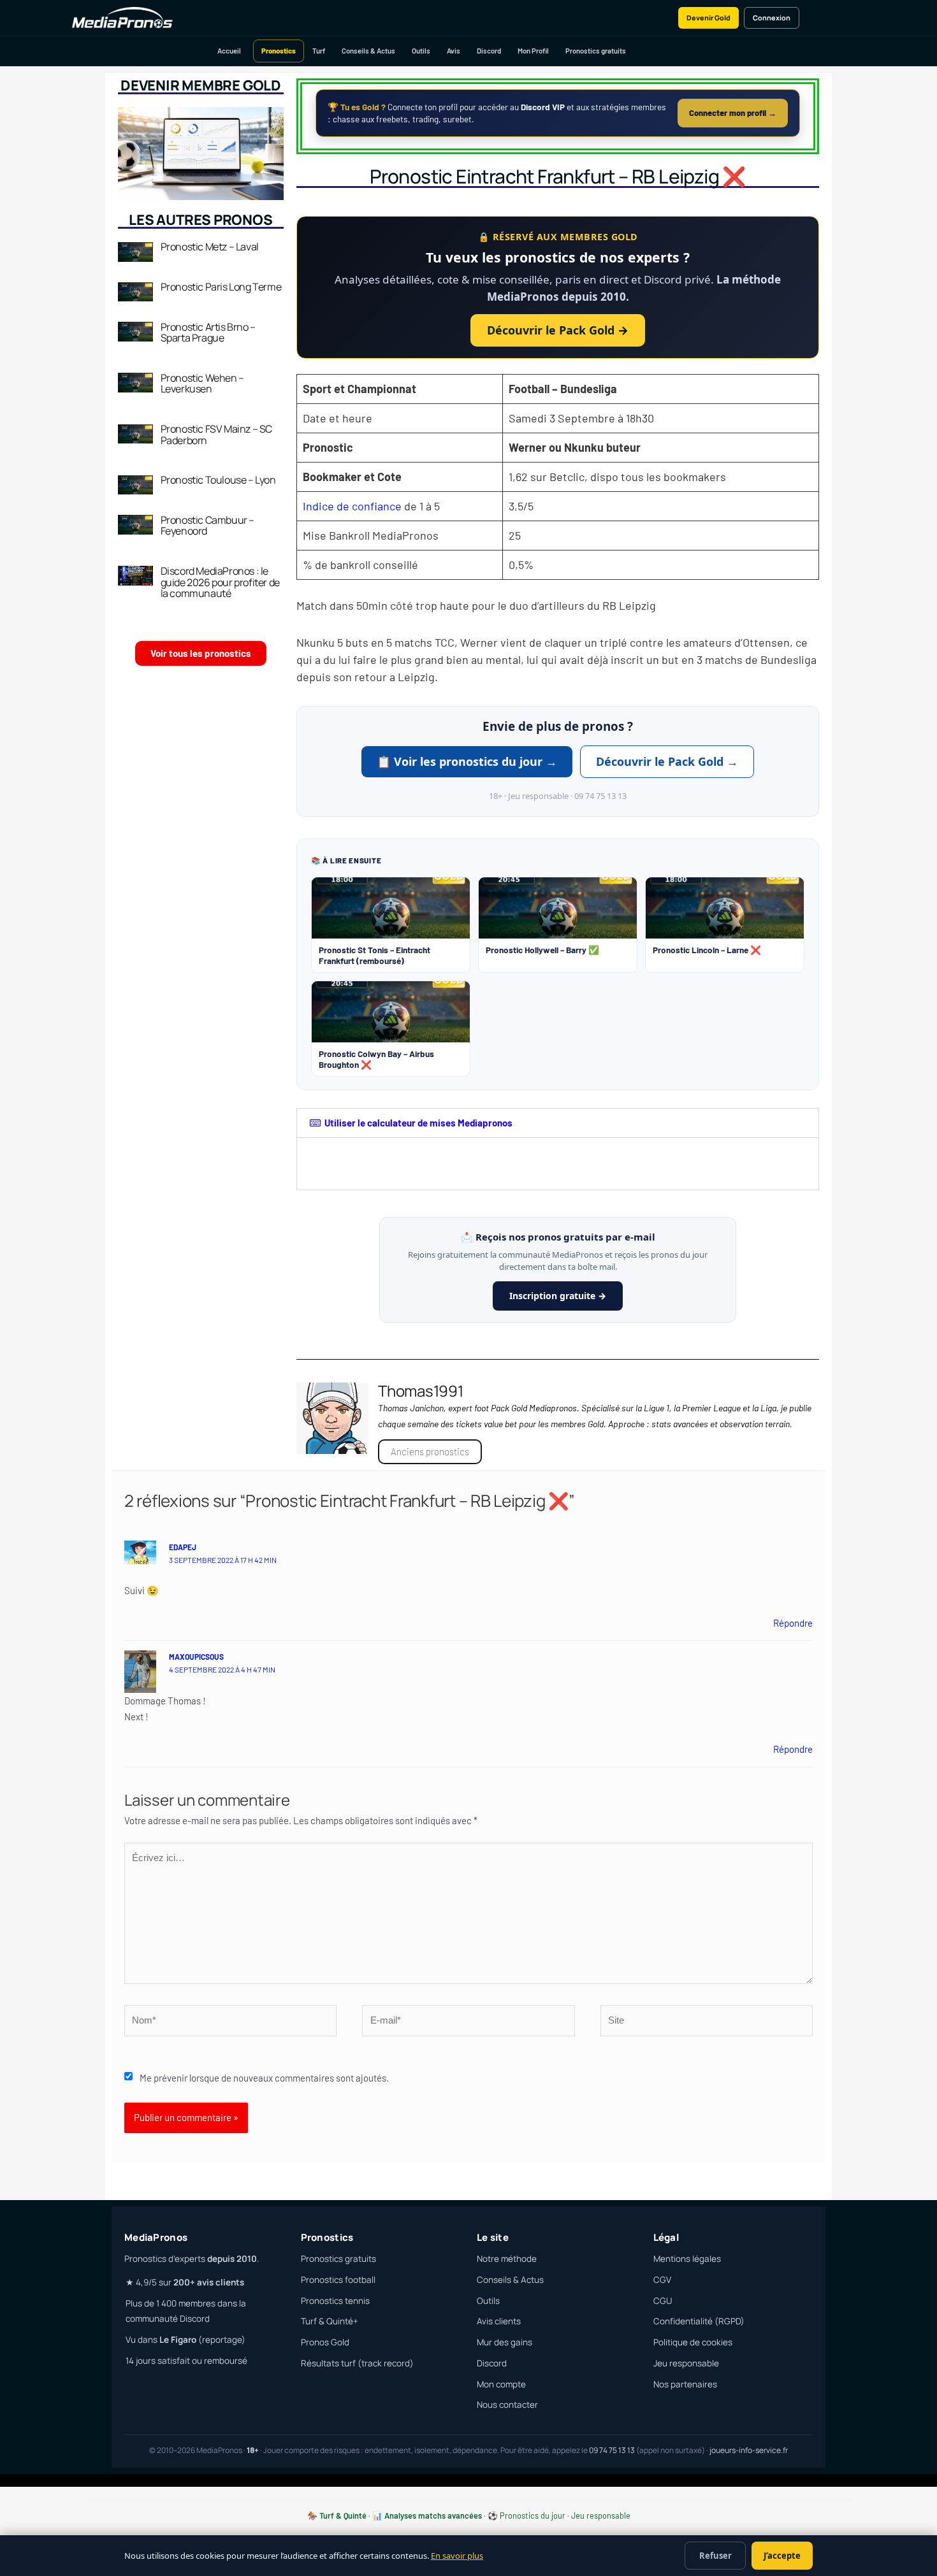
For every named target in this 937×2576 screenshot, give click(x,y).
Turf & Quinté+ (330, 2321)
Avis (454, 51)
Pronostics (279, 51)
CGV (662, 2280)
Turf (319, 51)
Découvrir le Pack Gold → (558, 330)
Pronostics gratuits (596, 51)
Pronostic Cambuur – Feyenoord (207, 526)
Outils (421, 51)
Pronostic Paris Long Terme (221, 287)
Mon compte (501, 2384)
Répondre (793, 1623)
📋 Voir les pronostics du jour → (467, 761)
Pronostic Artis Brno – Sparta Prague (208, 333)
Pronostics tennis (335, 2301)
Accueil (229, 51)
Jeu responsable (686, 2363)
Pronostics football (338, 2280)
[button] (558, 1123)
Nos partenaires (685, 2384)
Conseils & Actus (368, 51)
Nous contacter (507, 2405)
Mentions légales (687, 2259)
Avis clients (499, 2321)
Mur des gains (505, 2342)
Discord (489, 51)
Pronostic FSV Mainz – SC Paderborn (216, 435)
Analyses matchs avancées (433, 2515)
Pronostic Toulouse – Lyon (218, 480)
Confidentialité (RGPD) (699, 2321)
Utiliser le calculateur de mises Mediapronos (418, 1123)
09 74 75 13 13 (612, 2450)
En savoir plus (457, 2556)
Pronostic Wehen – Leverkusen (202, 384)
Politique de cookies (693, 2342)
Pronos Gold (325, 2342)
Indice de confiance (352, 506)
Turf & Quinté (343, 2515)
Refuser (715, 2556)
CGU (663, 2301)
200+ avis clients (209, 2282)
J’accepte (782, 2556)
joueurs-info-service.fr (749, 2450)
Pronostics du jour (533, 2515)
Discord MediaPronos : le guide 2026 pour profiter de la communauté (220, 582)
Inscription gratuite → (558, 1296)
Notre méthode (507, 2259)
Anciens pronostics (430, 1451)
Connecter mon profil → (733, 113)
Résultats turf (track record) (357, 2363)
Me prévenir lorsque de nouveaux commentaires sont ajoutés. (264, 2078)
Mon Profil (533, 51)
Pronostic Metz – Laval (210, 247)
